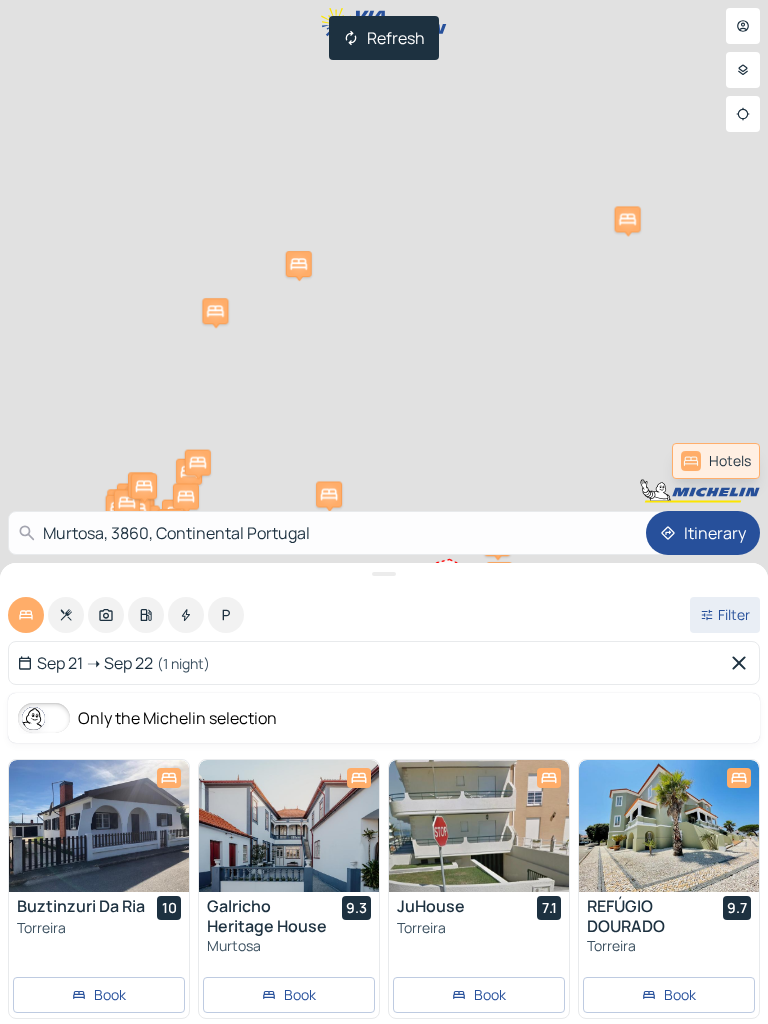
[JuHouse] (479, 826)
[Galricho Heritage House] (289, 826)
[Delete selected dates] (743, 663)
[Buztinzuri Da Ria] (99, 826)
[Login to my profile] (743, 26)
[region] (99, 826)
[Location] (743, 114)
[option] (26, 615)
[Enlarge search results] (384, 574)
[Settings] (743, 70)
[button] (329, 494)
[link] (716, 461)
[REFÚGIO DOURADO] (669, 826)
